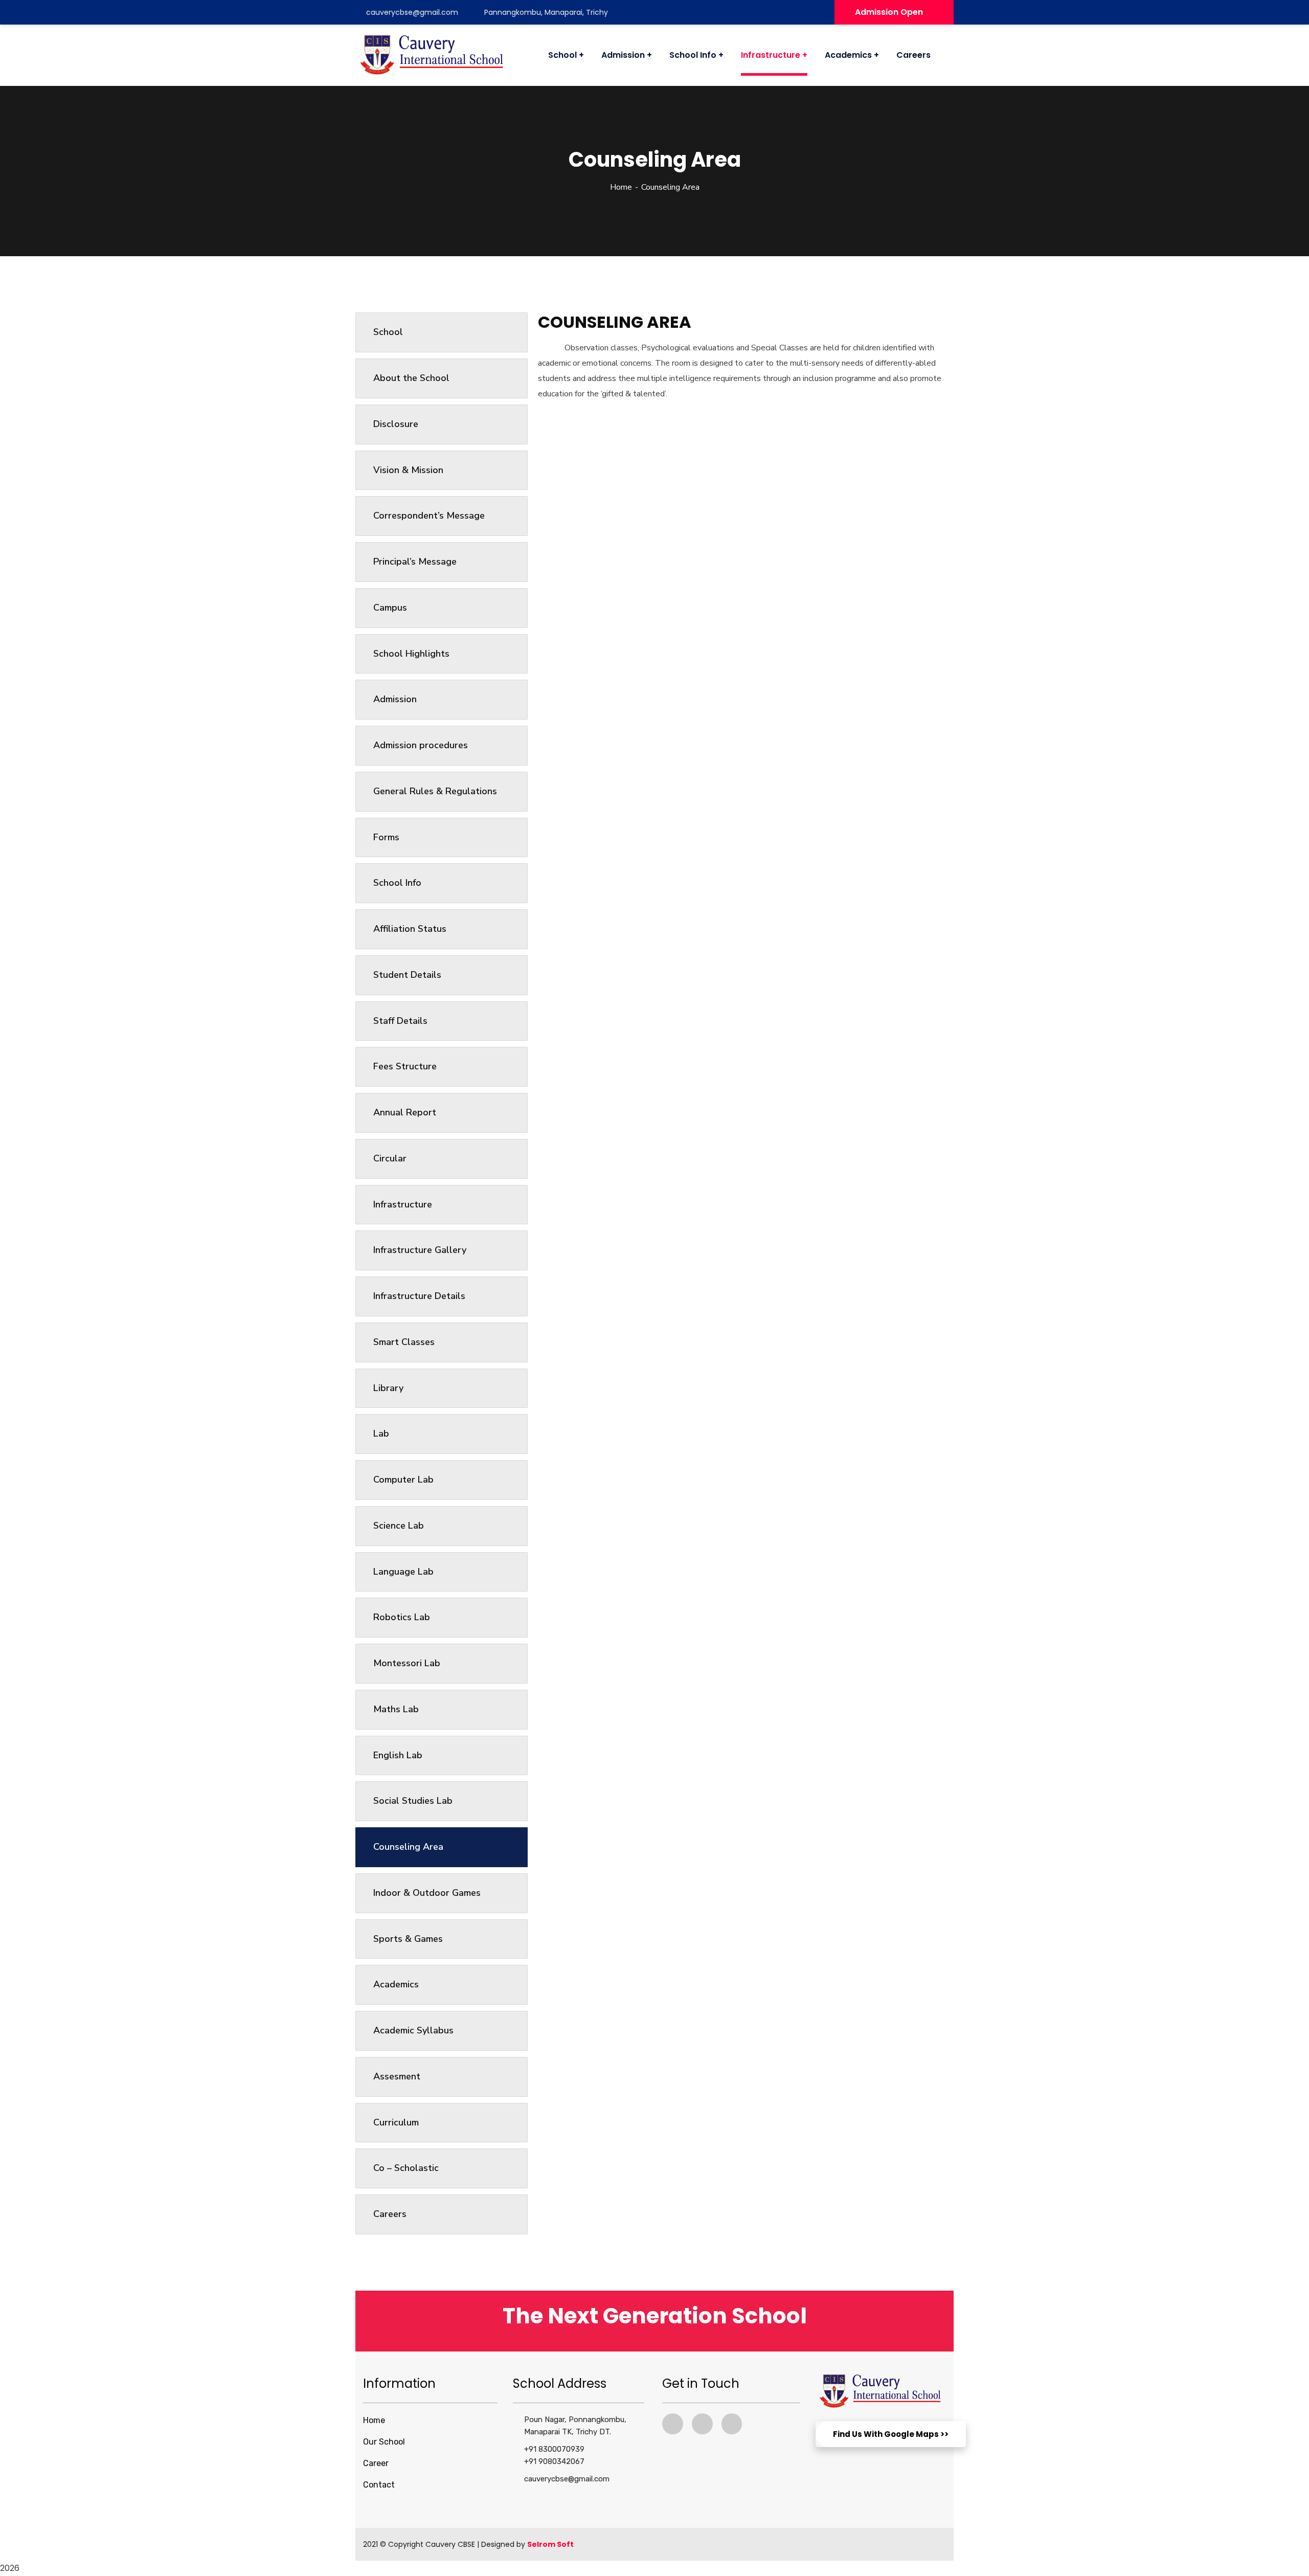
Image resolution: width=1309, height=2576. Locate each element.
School (388, 332)
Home (621, 187)
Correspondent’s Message (429, 516)
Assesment (397, 2076)
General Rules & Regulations (435, 791)
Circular (390, 1158)
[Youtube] (702, 2424)
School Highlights (411, 654)
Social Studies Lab (413, 1801)
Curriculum (396, 2122)
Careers (390, 2214)
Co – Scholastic (406, 2168)
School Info (397, 883)
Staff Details (400, 1021)
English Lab (398, 1755)
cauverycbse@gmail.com (412, 12)
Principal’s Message (415, 562)
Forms (386, 837)
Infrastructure (403, 1204)
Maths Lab (396, 1709)
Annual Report (405, 1112)
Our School (384, 2442)
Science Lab (399, 1526)
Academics (396, 1984)
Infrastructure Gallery (420, 1250)
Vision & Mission (408, 470)
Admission (395, 699)
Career (376, 2463)
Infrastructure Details (419, 1296)
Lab (381, 1433)
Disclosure (396, 424)
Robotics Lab (402, 1617)
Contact (379, 2485)
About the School (411, 378)
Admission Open (889, 12)
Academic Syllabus (413, 2030)
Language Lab (403, 1572)
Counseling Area (408, 1847)
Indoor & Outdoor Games (427, 1893)
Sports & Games (408, 1939)
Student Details (407, 975)
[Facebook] (673, 2424)
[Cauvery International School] (432, 55)
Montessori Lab (407, 1663)
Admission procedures (421, 745)
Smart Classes (404, 1342)
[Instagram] (732, 2424)
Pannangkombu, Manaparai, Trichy (546, 12)
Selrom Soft (550, 2544)
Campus (390, 608)
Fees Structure (405, 1066)
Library (388, 1388)
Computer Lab (403, 1480)
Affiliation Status (410, 929)
